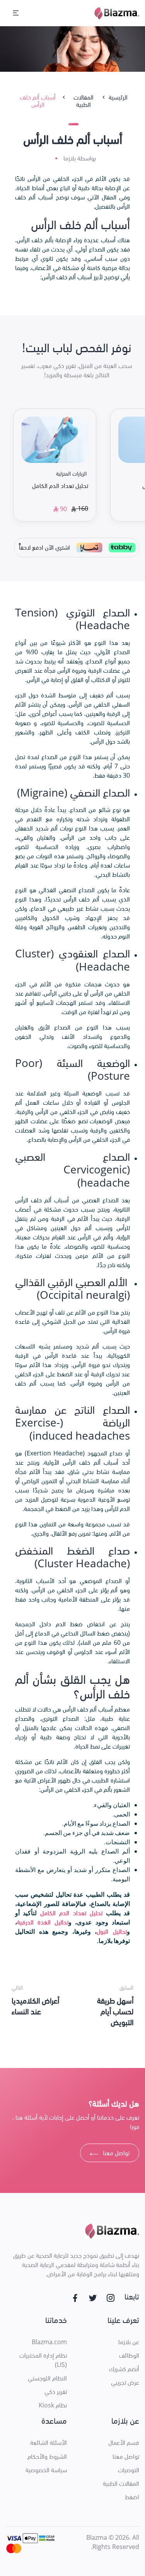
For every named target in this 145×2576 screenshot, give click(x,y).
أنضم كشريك (124, 2369)
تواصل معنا (110, 2154)
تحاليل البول (112, 1931)
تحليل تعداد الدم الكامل (71, 1913)
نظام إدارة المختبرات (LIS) (43, 2360)
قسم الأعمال (124, 2443)
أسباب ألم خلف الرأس (38, 101)
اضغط (132, 2497)
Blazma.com (49, 2342)
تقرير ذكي (56, 2392)
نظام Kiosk (53, 2405)
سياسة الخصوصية (46, 2470)
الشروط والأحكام (47, 2456)
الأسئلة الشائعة (49, 2443)
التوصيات (129, 2470)
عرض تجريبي (125, 2382)
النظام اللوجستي (47, 2378)
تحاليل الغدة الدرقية (43, 1922)
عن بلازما (129, 2342)
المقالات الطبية (121, 2483)
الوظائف (129, 2355)
